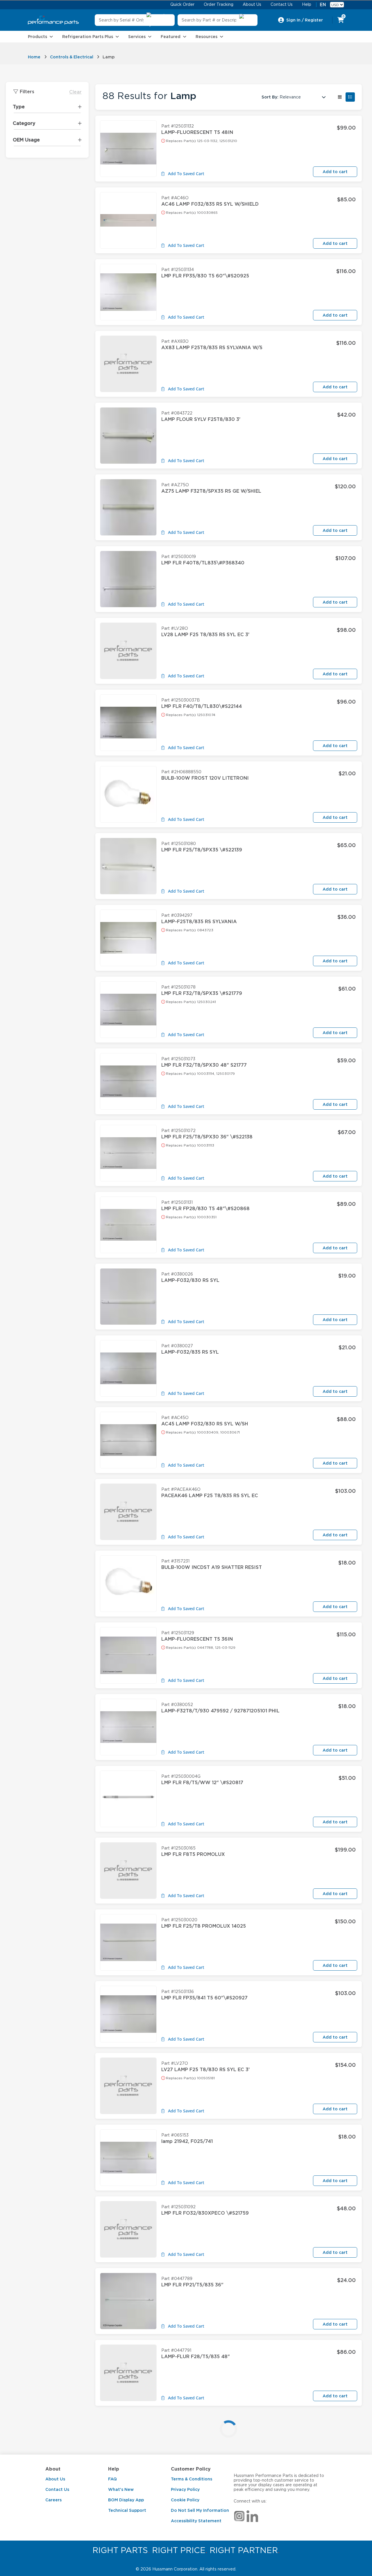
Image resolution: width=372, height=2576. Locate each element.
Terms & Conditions (192, 2479)
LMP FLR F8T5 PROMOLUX (193, 1854)
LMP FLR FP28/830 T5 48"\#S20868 (205, 1209)
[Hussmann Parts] (53, 20)
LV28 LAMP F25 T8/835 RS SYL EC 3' (205, 635)
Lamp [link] (109, 57)
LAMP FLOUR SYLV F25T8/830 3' (201, 419)
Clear (75, 92)
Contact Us (57, 2489)
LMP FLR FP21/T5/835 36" (192, 2285)
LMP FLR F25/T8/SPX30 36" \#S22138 (207, 1137)
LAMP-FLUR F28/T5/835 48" (196, 2357)
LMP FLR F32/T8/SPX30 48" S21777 (204, 1065)
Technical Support (127, 2510)
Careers (53, 2500)
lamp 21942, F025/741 (187, 2141)
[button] (340, 97)
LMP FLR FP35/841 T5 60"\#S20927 (204, 1998)
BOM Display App (126, 2500)
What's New (121, 2489)
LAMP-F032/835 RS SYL (190, 1352)
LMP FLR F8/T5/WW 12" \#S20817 (202, 1783)
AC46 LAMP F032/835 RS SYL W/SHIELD (210, 204)
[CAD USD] (337, 5)
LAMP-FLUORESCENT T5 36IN (197, 1639)
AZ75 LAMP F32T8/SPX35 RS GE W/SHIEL (211, 491)
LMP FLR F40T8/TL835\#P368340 (203, 563)
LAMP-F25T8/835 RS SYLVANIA (199, 922)
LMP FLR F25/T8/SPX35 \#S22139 (202, 850)
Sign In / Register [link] (305, 20)
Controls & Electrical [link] (72, 57)
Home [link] (34, 57)
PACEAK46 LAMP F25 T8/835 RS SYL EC (210, 1496)
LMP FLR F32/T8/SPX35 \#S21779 (202, 993)
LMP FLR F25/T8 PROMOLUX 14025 (204, 1926)
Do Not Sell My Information (200, 2510)
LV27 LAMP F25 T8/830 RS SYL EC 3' (205, 2070)
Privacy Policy (185, 2489)
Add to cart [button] (335, 172)
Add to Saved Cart (186, 174)
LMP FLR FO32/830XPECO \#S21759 (205, 2213)
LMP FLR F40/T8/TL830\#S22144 (202, 706)
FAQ (112, 2479)
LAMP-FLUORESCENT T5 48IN (197, 132)
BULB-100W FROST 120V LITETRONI (205, 778)
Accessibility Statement (196, 2521)
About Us (55, 2479)
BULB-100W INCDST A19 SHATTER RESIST (212, 1567)
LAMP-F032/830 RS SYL (190, 1280)
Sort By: (270, 97)
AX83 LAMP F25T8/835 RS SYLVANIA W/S (212, 348)
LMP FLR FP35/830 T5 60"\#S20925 (205, 276)
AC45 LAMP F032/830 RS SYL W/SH (205, 1424)
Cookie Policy (185, 2500)
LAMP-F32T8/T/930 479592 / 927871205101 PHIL (220, 1711)
